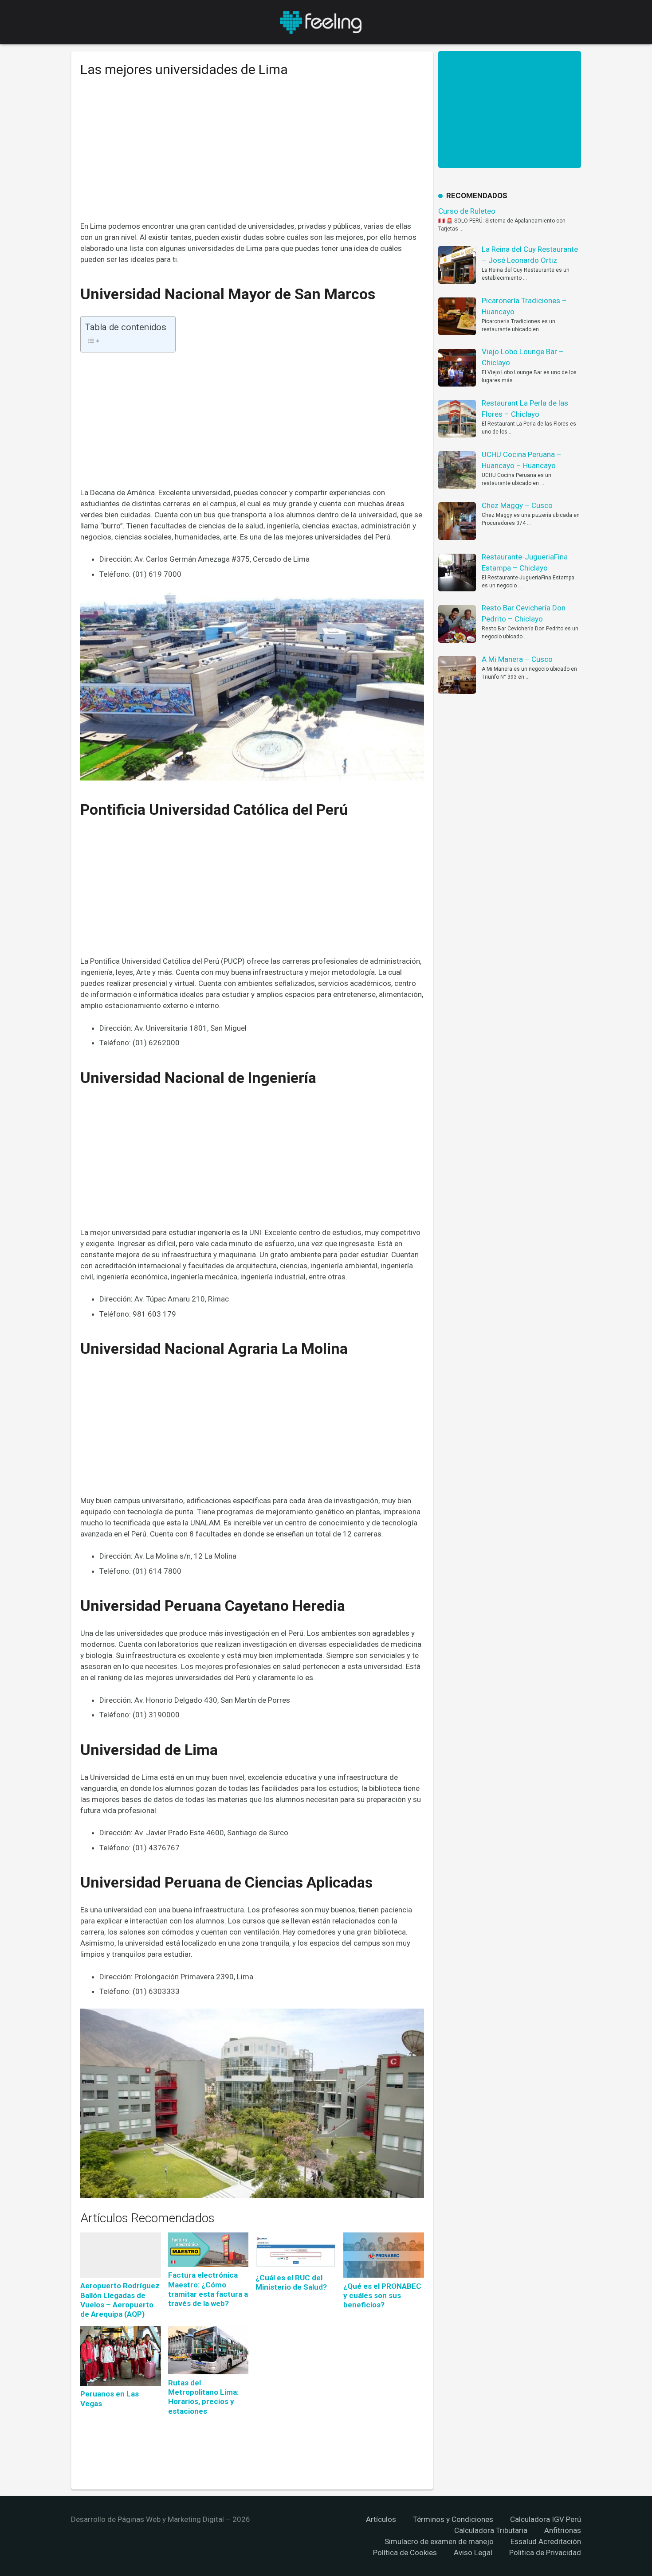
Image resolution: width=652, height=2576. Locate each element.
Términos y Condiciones (453, 2519)
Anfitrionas (563, 2530)
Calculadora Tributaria (491, 2530)
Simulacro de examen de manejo (439, 2541)
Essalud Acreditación (546, 2541)
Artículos (381, 2519)
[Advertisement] (252, 156)
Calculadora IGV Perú (546, 2519)
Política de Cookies (405, 2553)
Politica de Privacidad (545, 2553)
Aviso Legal (473, 2553)
